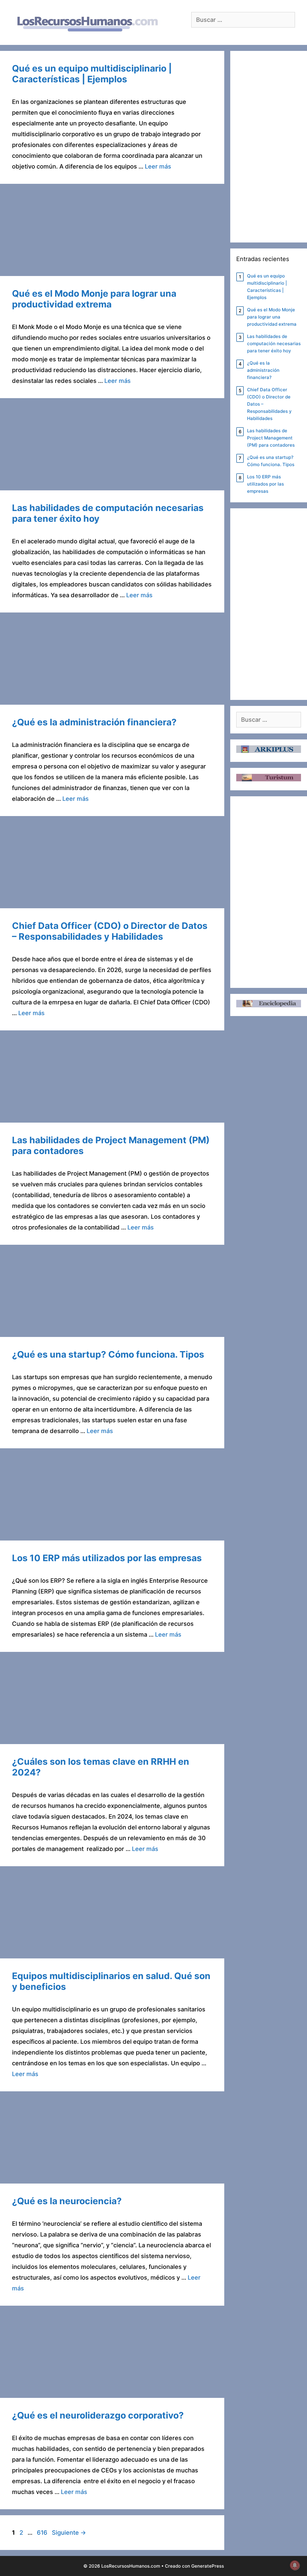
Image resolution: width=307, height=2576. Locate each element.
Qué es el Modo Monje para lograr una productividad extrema (94, 299)
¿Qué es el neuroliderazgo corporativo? (98, 2415)
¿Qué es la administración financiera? (94, 722)
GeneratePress (208, 2566)
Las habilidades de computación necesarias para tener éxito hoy (274, 344)
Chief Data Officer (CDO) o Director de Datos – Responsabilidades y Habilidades (110, 931)
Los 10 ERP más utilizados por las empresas (107, 1558)
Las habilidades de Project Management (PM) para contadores (271, 438)
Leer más (158, 166)
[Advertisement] (112, 232)
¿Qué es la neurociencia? (67, 2201)
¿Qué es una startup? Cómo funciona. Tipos (108, 1354)
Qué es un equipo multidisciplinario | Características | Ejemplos (92, 74)
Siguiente (69, 2533)
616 (43, 2533)
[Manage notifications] (295, 2565)
